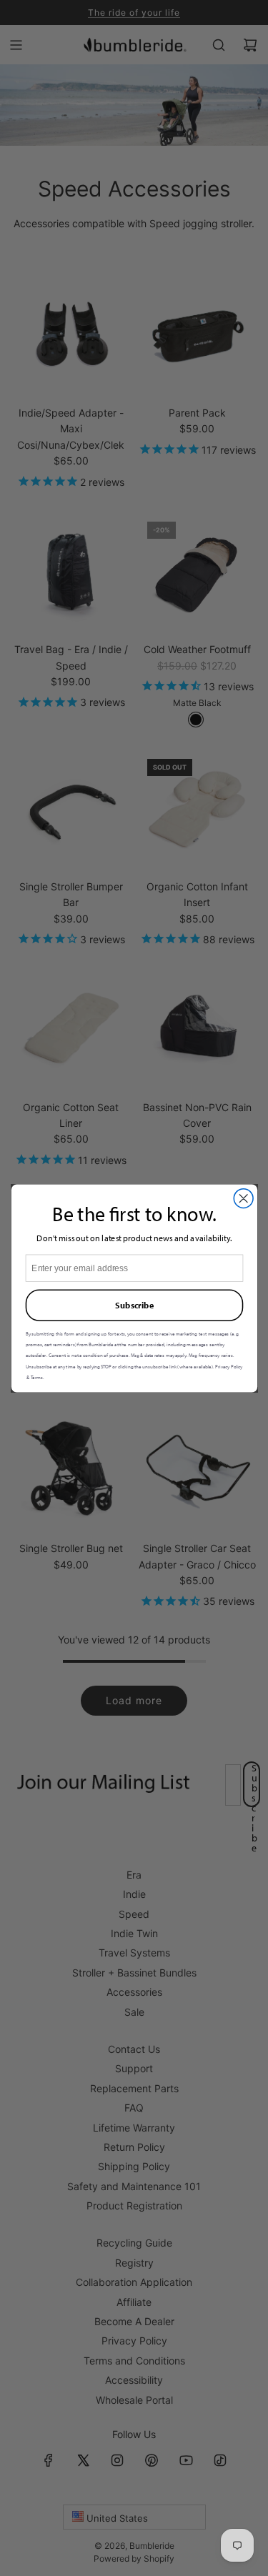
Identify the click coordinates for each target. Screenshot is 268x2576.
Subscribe (134, 1305)
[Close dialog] (243, 1198)
